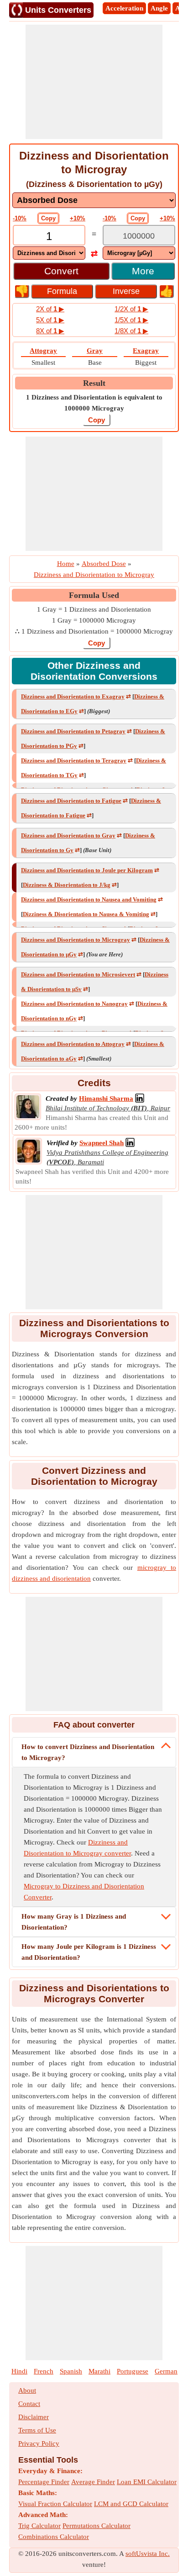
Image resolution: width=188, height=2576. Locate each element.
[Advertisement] (94, 82)
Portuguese (133, 2371)
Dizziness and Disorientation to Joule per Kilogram (87, 870)
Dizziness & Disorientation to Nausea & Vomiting (86, 914)
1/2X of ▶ (131, 309)
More (143, 271)
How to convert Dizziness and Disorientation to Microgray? (88, 1752)
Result (94, 383)
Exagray (146, 351)
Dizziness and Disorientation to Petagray (73, 731)
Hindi (19, 2371)
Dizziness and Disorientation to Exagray (73, 696)
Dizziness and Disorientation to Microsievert (78, 974)
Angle (159, 8)
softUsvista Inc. (148, 2554)
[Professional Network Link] (140, 1099)
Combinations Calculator (54, 2537)
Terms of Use (37, 2430)
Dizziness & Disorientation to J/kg (67, 885)
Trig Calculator (39, 2526)
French (44, 2371)
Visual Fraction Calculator (55, 2504)
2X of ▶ (50, 309)
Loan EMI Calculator (147, 2482)
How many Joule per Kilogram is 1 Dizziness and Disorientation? (89, 1952)
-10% (20, 218)
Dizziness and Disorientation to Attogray (73, 1044)
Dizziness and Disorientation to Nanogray (74, 1004)
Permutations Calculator (97, 2526)
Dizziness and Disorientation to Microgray (76, 940)
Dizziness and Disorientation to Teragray (74, 760)
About (27, 2390)
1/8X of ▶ (131, 331)
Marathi (99, 2371)
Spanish (71, 2371)
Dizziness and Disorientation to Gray (68, 835)
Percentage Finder (44, 2482)
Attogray (43, 351)
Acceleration (124, 8)
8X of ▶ (50, 331)
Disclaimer (34, 2417)
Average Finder (93, 2482)
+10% (78, 218)
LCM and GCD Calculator (131, 2504)
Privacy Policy (39, 2443)
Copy (48, 218)
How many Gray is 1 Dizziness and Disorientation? (74, 1922)
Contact (29, 2404)
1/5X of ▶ (131, 320)
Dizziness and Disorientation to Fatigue (71, 801)
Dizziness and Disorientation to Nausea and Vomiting (89, 899)
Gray (95, 351)
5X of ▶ (50, 320)
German (166, 2371)
